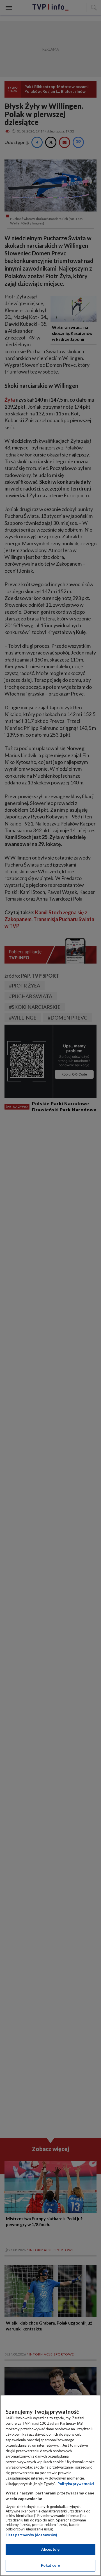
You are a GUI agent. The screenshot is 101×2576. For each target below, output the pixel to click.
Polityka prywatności (76, 2484)
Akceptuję (50, 2549)
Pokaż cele (50, 2565)
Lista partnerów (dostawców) (31, 2535)
